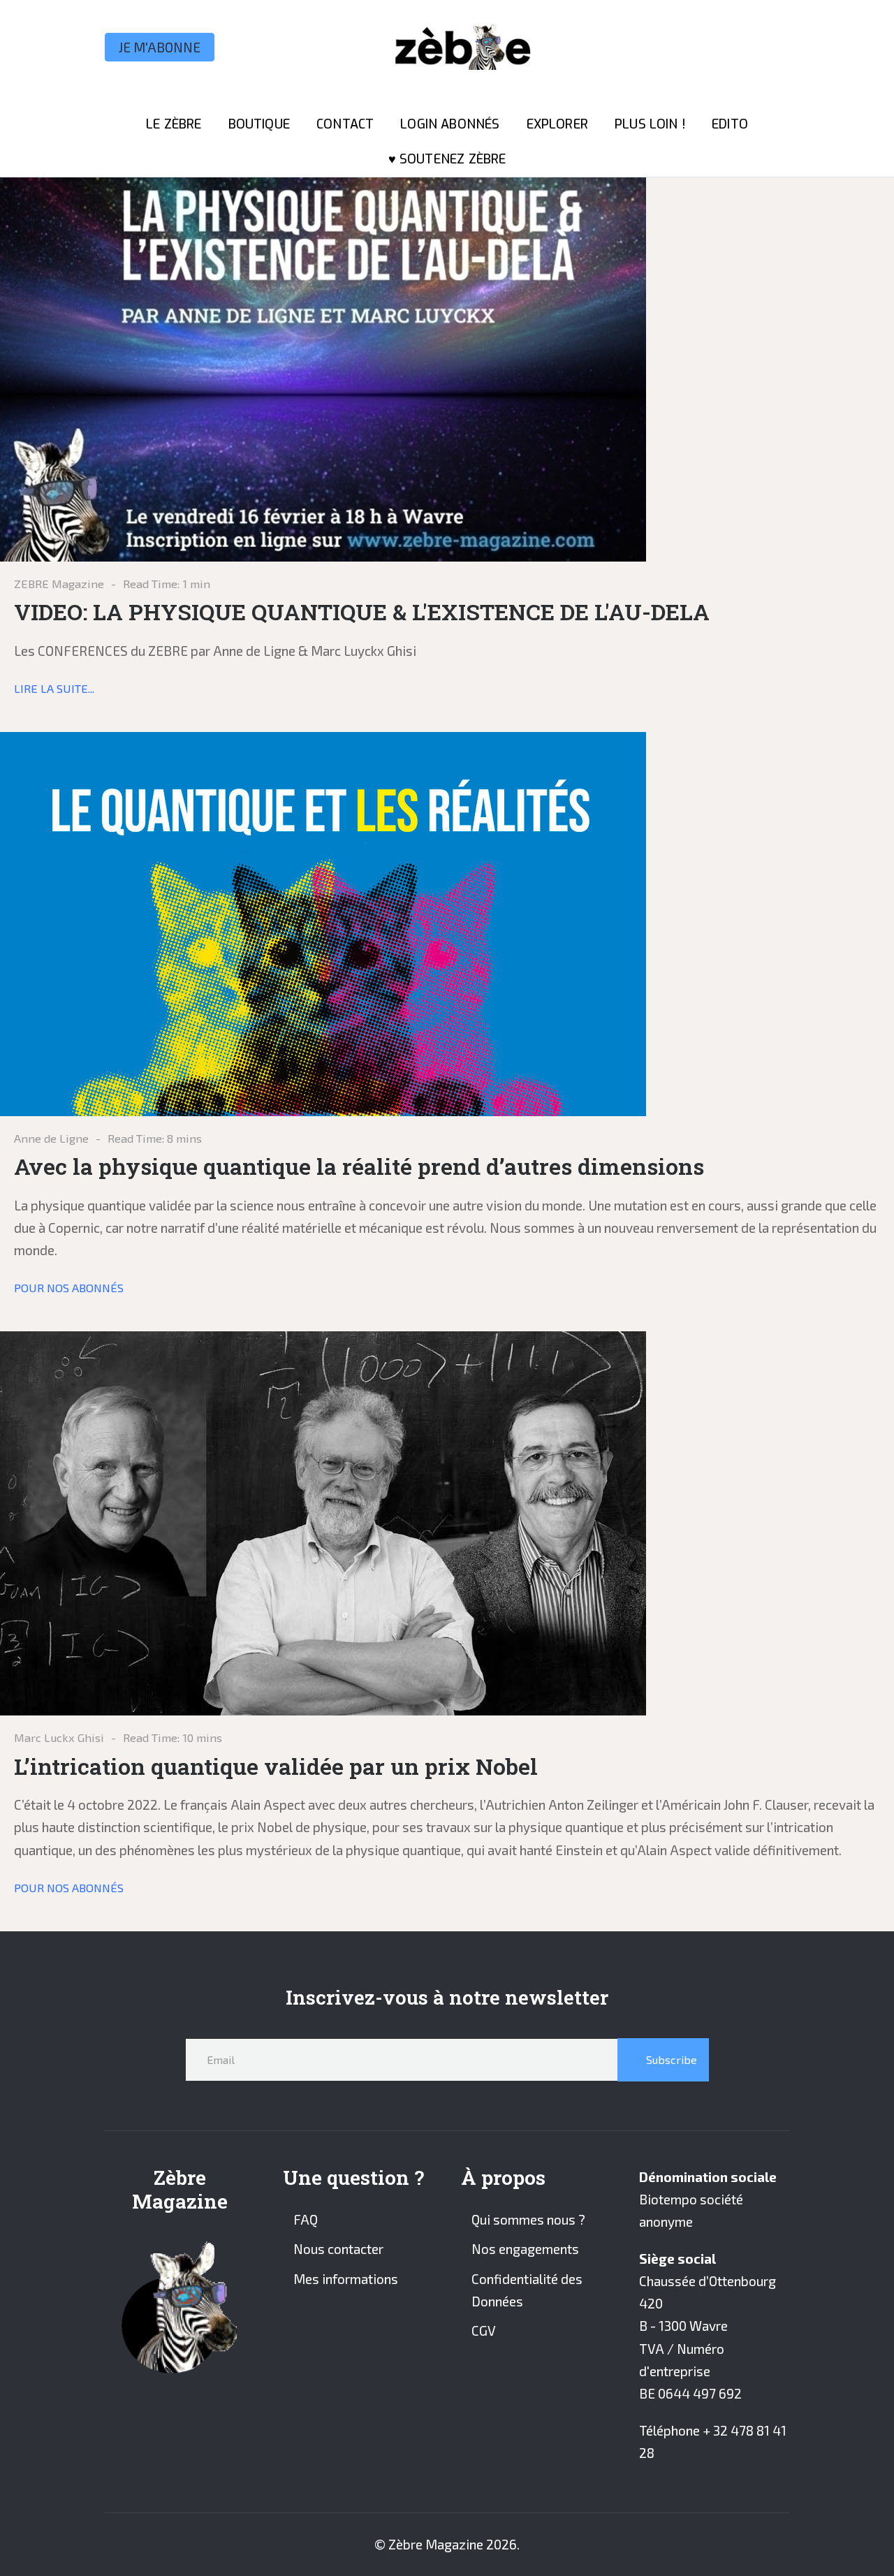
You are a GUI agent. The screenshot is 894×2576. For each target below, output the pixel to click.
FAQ (306, 2219)
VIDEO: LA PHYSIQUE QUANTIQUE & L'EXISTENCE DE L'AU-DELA (362, 612)
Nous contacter (338, 2249)
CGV (484, 2330)
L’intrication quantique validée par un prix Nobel (276, 1766)
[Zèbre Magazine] (457, 47)
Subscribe (670, 2059)
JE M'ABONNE (160, 47)
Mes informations (346, 2279)
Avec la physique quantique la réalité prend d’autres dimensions (359, 1166)
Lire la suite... (54, 688)
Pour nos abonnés (69, 1287)
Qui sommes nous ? (528, 2219)
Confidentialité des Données (527, 2290)
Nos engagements (525, 2249)
